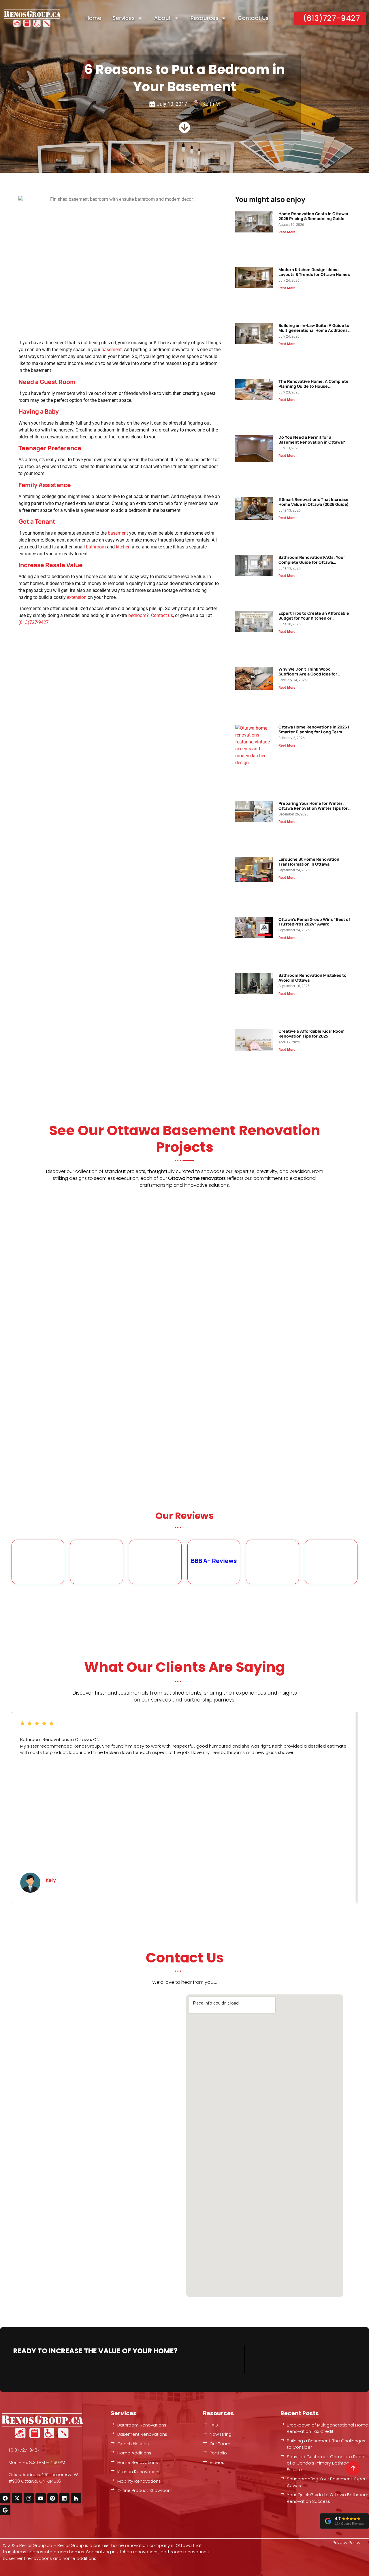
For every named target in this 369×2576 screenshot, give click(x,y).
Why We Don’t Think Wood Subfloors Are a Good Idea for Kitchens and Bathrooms (308, 674)
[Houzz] (76, 2498)
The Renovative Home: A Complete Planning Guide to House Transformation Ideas (314, 386)
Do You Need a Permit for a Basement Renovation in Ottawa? (312, 440)
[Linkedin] (64, 2498)
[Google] (5, 2510)
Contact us (162, 615)
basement (112, 350)
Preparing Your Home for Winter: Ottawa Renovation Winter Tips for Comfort (313, 808)
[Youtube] (41, 2498)
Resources (205, 18)
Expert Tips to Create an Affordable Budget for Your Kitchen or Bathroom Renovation (314, 618)
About (163, 18)
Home (93, 18)
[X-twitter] (17, 2498)
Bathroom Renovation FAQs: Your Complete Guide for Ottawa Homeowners (312, 562)
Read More (287, 232)
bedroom (137, 615)
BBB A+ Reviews (214, 1561)
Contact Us (253, 18)
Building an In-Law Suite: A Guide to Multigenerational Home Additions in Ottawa (314, 330)
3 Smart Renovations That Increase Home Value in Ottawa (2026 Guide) (314, 502)
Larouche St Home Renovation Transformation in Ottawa (309, 862)
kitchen (123, 547)
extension (77, 597)
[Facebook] (5, 2498)
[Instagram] (29, 2498)
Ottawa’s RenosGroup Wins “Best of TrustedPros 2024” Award (314, 922)
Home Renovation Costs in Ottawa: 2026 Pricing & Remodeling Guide (313, 216)
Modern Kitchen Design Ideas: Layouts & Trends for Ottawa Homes (314, 272)
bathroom (96, 547)
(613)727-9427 (34, 622)
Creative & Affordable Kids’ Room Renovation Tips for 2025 (311, 1034)
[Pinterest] (52, 2498)
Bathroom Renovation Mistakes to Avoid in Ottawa (312, 978)
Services (124, 18)
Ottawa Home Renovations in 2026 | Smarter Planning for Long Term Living (314, 732)
